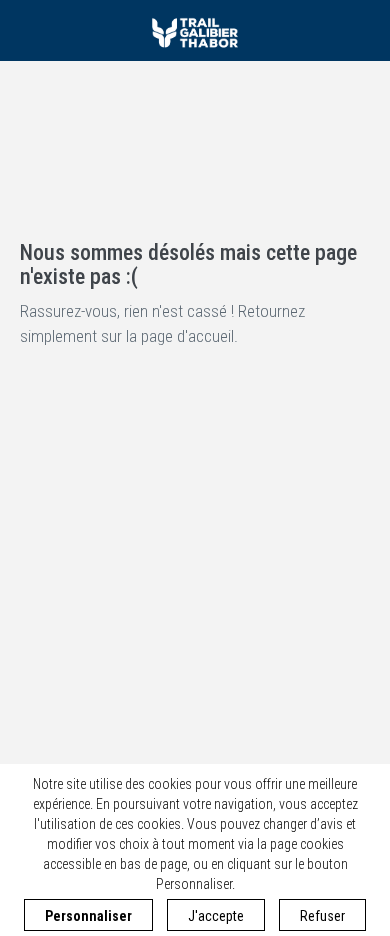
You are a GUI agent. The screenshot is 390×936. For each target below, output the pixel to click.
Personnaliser (88, 916)
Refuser (322, 916)
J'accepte (216, 916)
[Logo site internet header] (195, 30)
